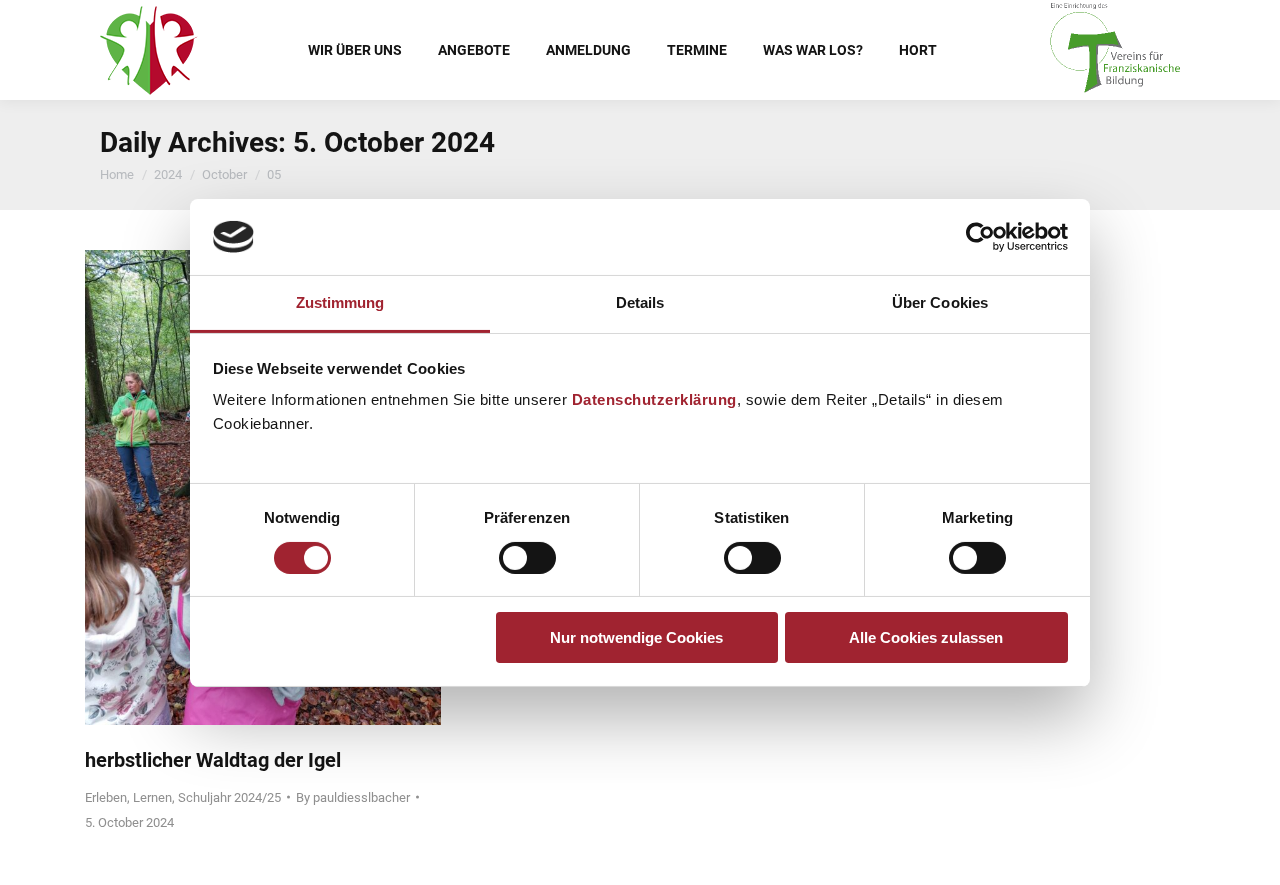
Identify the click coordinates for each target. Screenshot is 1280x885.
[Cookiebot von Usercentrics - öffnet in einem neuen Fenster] (980, 237)
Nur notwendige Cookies (636, 637)
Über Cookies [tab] (940, 302)
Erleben (106, 797)
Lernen (152, 797)
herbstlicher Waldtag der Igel (213, 760)
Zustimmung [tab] (340, 302)
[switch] (527, 558)
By (353, 797)
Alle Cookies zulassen (926, 637)
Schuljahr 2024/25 (229, 797)
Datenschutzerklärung (654, 399)
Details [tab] (640, 302)
